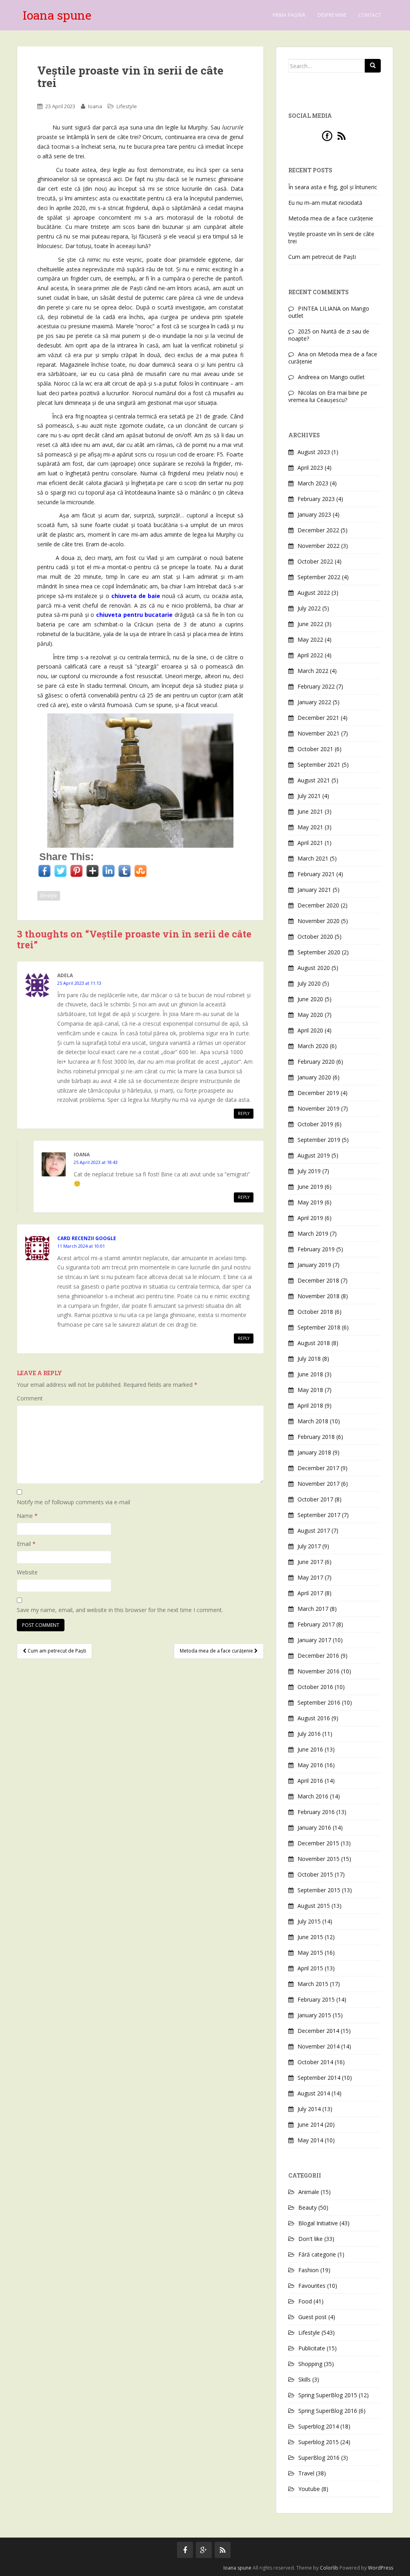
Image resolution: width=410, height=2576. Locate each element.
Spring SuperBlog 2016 (328, 2411)
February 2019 (316, 1249)
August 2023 (314, 452)
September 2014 (319, 2078)
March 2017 (313, 1609)
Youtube (309, 2489)
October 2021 (315, 749)
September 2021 (319, 765)
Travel (306, 2473)
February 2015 (316, 1999)
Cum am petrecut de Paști (56, 1651)
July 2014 (309, 2109)
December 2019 (318, 1093)
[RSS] (342, 135)
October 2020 (315, 936)
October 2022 (315, 561)
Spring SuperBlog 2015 (328, 2395)
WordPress (381, 2568)
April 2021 (310, 843)
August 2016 (314, 1718)
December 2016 (318, 1656)
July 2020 (309, 983)
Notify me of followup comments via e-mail (73, 1502)
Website (27, 1572)
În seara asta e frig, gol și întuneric (333, 187)
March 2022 (313, 671)
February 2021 (316, 874)
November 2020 (319, 921)
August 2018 (314, 1343)
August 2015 (314, 1906)
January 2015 (314, 2015)
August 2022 (314, 593)
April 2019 (310, 1218)
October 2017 (315, 1499)
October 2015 (315, 1874)
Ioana (95, 106)
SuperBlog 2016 (319, 2458)
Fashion (309, 2270)
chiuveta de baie (136, 596)
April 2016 (310, 1781)
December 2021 (318, 718)
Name (27, 1516)
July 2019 (309, 1171)
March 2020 (313, 1046)
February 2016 (316, 1812)
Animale (309, 2192)
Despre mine (332, 15)
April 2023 (310, 468)
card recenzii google (87, 1238)
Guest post (313, 2317)
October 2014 (315, 2062)
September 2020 (319, 952)
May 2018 (310, 1390)
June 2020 (310, 999)
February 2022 (316, 686)
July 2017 (309, 1546)
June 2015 (310, 1937)
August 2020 (314, 968)
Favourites (312, 2286)
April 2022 (310, 655)
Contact (370, 15)
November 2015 (319, 1859)
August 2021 (314, 780)
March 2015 (313, 1984)
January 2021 (314, 890)
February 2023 (316, 499)
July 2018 (309, 1359)
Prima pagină (289, 15)
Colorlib (329, 2568)
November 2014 (319, 2046)
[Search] (373, 66)
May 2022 (310, 639)
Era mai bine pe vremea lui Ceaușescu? (328, 396)
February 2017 (316, 1624)
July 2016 (309, 1734)
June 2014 (310, 2124)
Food (305, 2301)
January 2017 (314, 1640)
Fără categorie (317, 2254)
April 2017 (310, 1593)
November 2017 (319, 1484)
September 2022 (319, 577)
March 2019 (313, 1233)
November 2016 (319, 1671)
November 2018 (319, 1296)
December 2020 (318, 905)
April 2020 (310, 1030)
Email (26, 1544)
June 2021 (310, 811)
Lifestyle (127, 106)
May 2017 (310, 1577)
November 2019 (319, 1108)
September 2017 (319, 1515)
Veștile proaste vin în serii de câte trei (331, 237)
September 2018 (319, 1327)
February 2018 (316, 1437)
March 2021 (313, 858)
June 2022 (310, 624)
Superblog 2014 (319, 2426)
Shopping (310, 2364)
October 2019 (315, 1124)
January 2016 (314, 1827)
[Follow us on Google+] (204, 2550)
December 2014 (318, 2031)
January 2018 (314, 1452)
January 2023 (314, 514)
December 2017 (318, 1468)
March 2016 (313, 1796)
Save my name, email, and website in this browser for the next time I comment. (120, 1610)
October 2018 (315, 1312)
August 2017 (314, 1530)
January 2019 (314, 1265)
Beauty (307, 2207)
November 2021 (319, 733)
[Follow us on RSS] (223, 2550)
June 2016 (310, 1749)
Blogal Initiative (318, 2223)
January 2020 (314, 1077)
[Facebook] (327, 135)
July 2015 (309, 1921)
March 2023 (313, 483)
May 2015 (310, 1953)
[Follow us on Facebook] (185, 2550)
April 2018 (310, 1405)
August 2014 (314, 2093)
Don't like (311, 2239)
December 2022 (318, 530)
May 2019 (310, 1202)
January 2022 (314, 702)
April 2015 (310, 1968)
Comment (30, 1398)
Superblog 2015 (319, 2442)
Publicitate (312, 2348)
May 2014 (310, 2140)
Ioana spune (57, 15)
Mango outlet (347, 377)
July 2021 (309, 796)
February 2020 (316, 1062)
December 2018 (318, 1280)
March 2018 (313, 1421)
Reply (244, 1113)
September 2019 (319, 1140)
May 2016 (310, 1765)
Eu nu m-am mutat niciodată (325, 203)
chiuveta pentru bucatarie (134, 615)
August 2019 (314, 1155)
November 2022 (319, 546)
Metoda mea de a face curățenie (217, 1651)
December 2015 (318, 1843)
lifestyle (49, 896)
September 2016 (319, 1702)
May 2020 (310, 1015)
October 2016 (315, 1687)
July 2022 (309, 608)
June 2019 (310, 1187)
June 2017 (310, 1562)
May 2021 (310, 827)
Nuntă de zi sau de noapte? (329, 335)
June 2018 (310, 1374)
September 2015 (319, 1890)
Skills (304, 2379)
